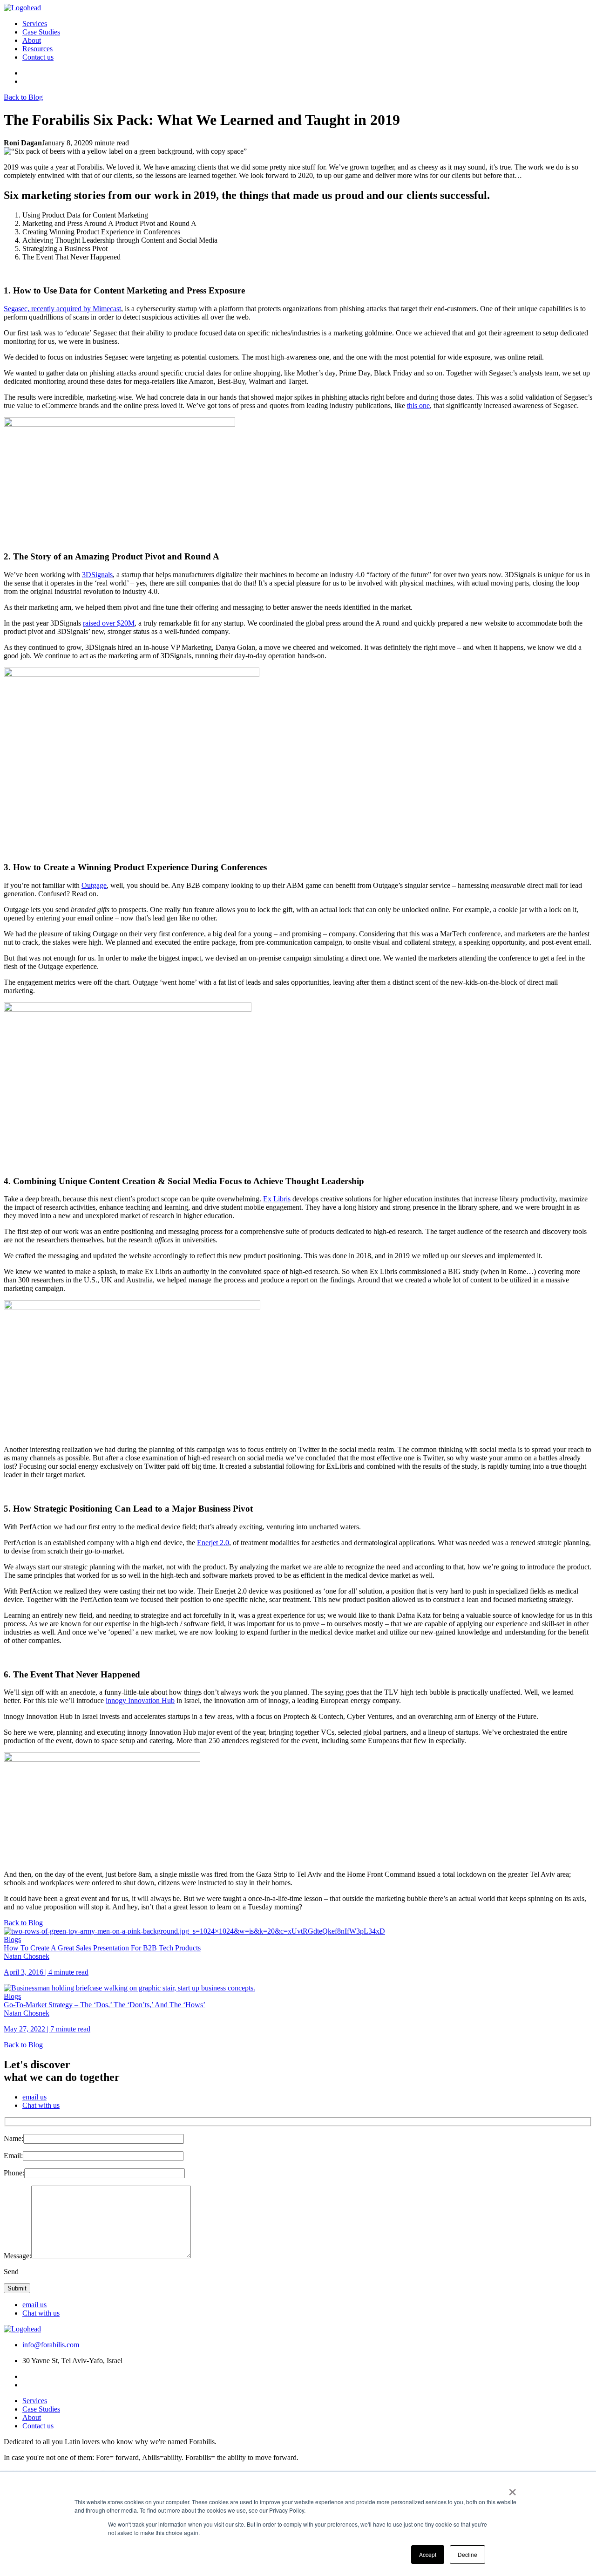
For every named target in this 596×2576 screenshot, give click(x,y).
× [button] (512, 2489)
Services (35, 24)
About (32, 40)
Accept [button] (428, 2554)
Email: (13, 2156)
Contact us (38, 57)
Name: (14, 2138)
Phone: (14, 2173)
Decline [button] (467, 2554)
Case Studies (41, 32)
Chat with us (41, 2105)
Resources (37, 49)
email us (34, 2097)
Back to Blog (23, 97)
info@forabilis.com (51, 2345)
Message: (17, 2256)
